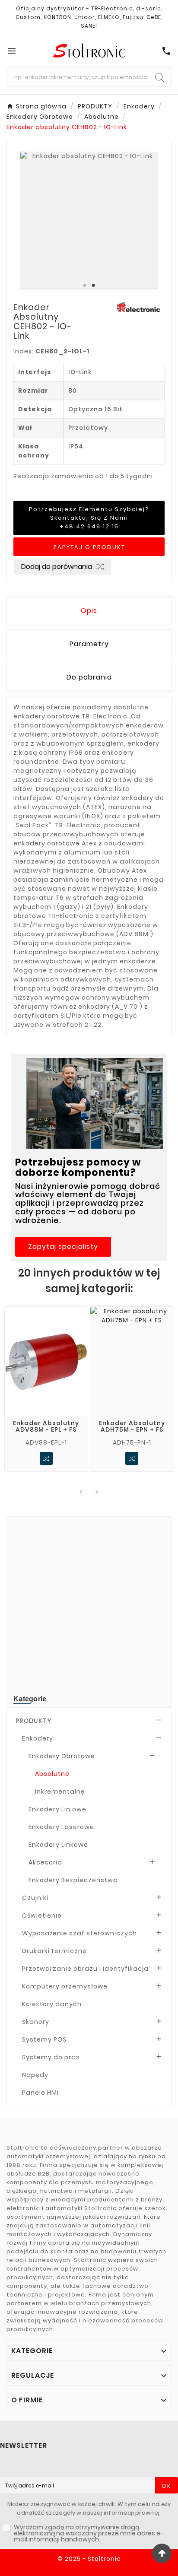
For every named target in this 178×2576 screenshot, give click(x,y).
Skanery (36, 2022)
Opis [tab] (89, 611)
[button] (63, 1247)
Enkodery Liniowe (57, 1809)
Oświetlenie (42, 1915)
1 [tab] (85, 286)
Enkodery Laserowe (61, 1827)
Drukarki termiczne (54, 1951)
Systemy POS (44, 2039)
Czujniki (35, 1898)
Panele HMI (40, 2093)
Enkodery (38, 1738)
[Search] (159, 77)
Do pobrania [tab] (89, 677)
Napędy (35, 2075)
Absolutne (52, 1774)
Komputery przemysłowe (65, 1986)
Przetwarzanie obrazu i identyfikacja (85, 1969)
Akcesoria (45, 1862)
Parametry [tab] (89, 644)
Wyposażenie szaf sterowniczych (79, 1933)
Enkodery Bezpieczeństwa (73, 1880)
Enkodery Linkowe (58, 1845)
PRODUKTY (33, 1721)
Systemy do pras (51, 2057)
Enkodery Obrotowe (62, 1756)
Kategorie (30, 1699)
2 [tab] (93, 286)
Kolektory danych (52, 2004)
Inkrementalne (60, 1791)
